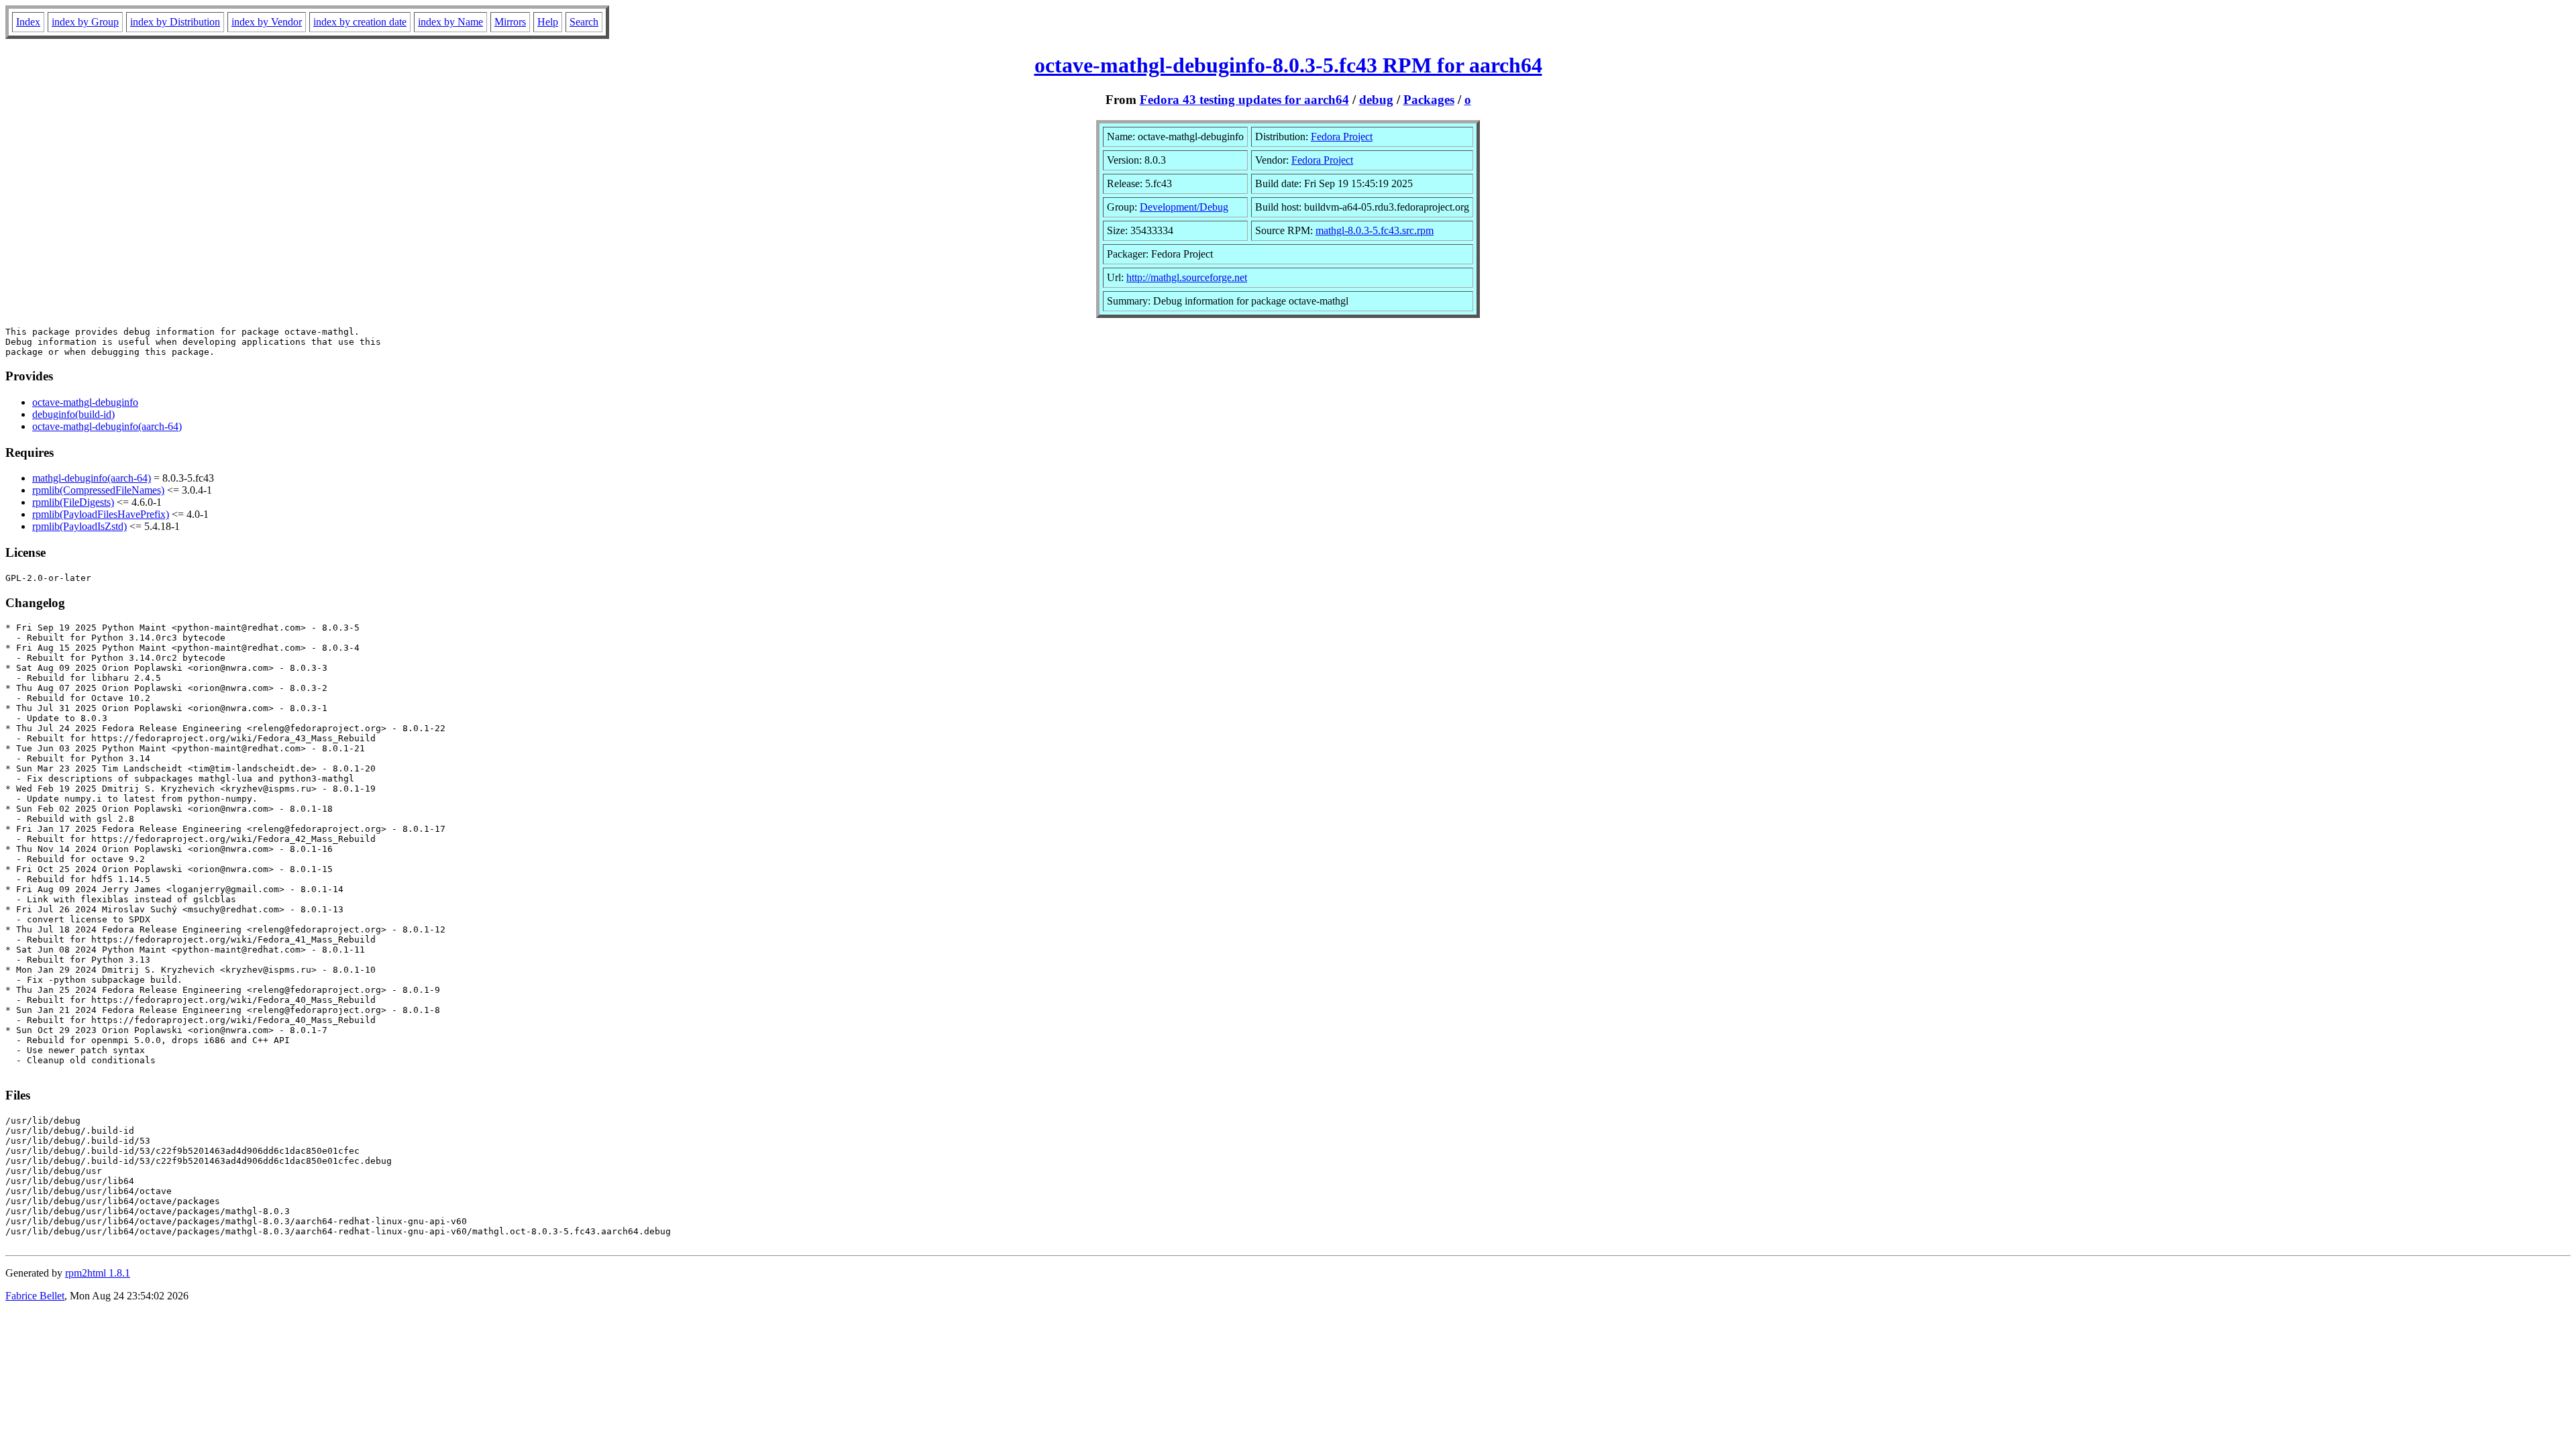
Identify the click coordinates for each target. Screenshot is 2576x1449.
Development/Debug (1184, 207)
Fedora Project (1342, 137)
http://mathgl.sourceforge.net (1187, 277)
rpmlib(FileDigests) (73, 502)
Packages (1429, 100)
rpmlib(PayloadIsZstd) (79, 526)
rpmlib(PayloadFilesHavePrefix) (101, 514)
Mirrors (510, 22)
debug (1376, 100)
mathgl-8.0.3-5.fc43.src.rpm (1375, 230)
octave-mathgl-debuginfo (85, 402)
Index (28, 22)
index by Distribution (175, 22)
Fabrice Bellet (35, 1296)
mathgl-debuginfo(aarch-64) (92, 478)
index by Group (85, 22)
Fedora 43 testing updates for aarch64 (1244, 100)
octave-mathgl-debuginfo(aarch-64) (107, 426)
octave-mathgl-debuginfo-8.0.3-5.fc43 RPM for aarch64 (1288, 65)
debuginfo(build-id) (73, 414)
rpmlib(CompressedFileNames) (98, 490)
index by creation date (360, 22)
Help (548, 22)
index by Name (450, 22)
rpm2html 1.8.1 (98, 1273)
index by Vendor (267, 22)
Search (584, 22)
